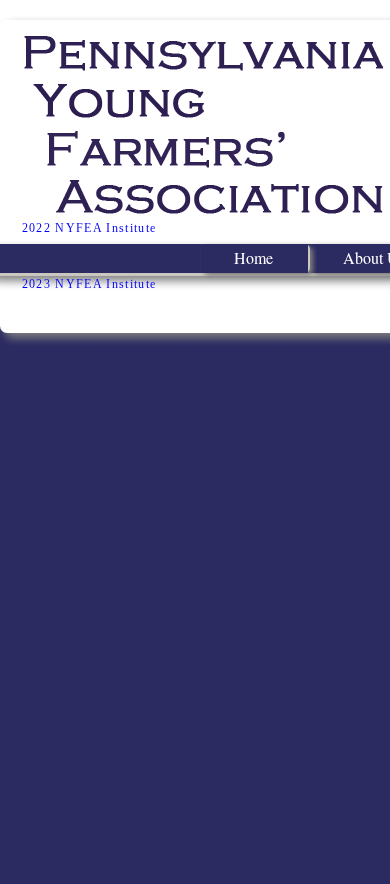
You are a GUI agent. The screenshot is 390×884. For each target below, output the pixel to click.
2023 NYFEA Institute (89, 284)
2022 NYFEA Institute (89, 228)
